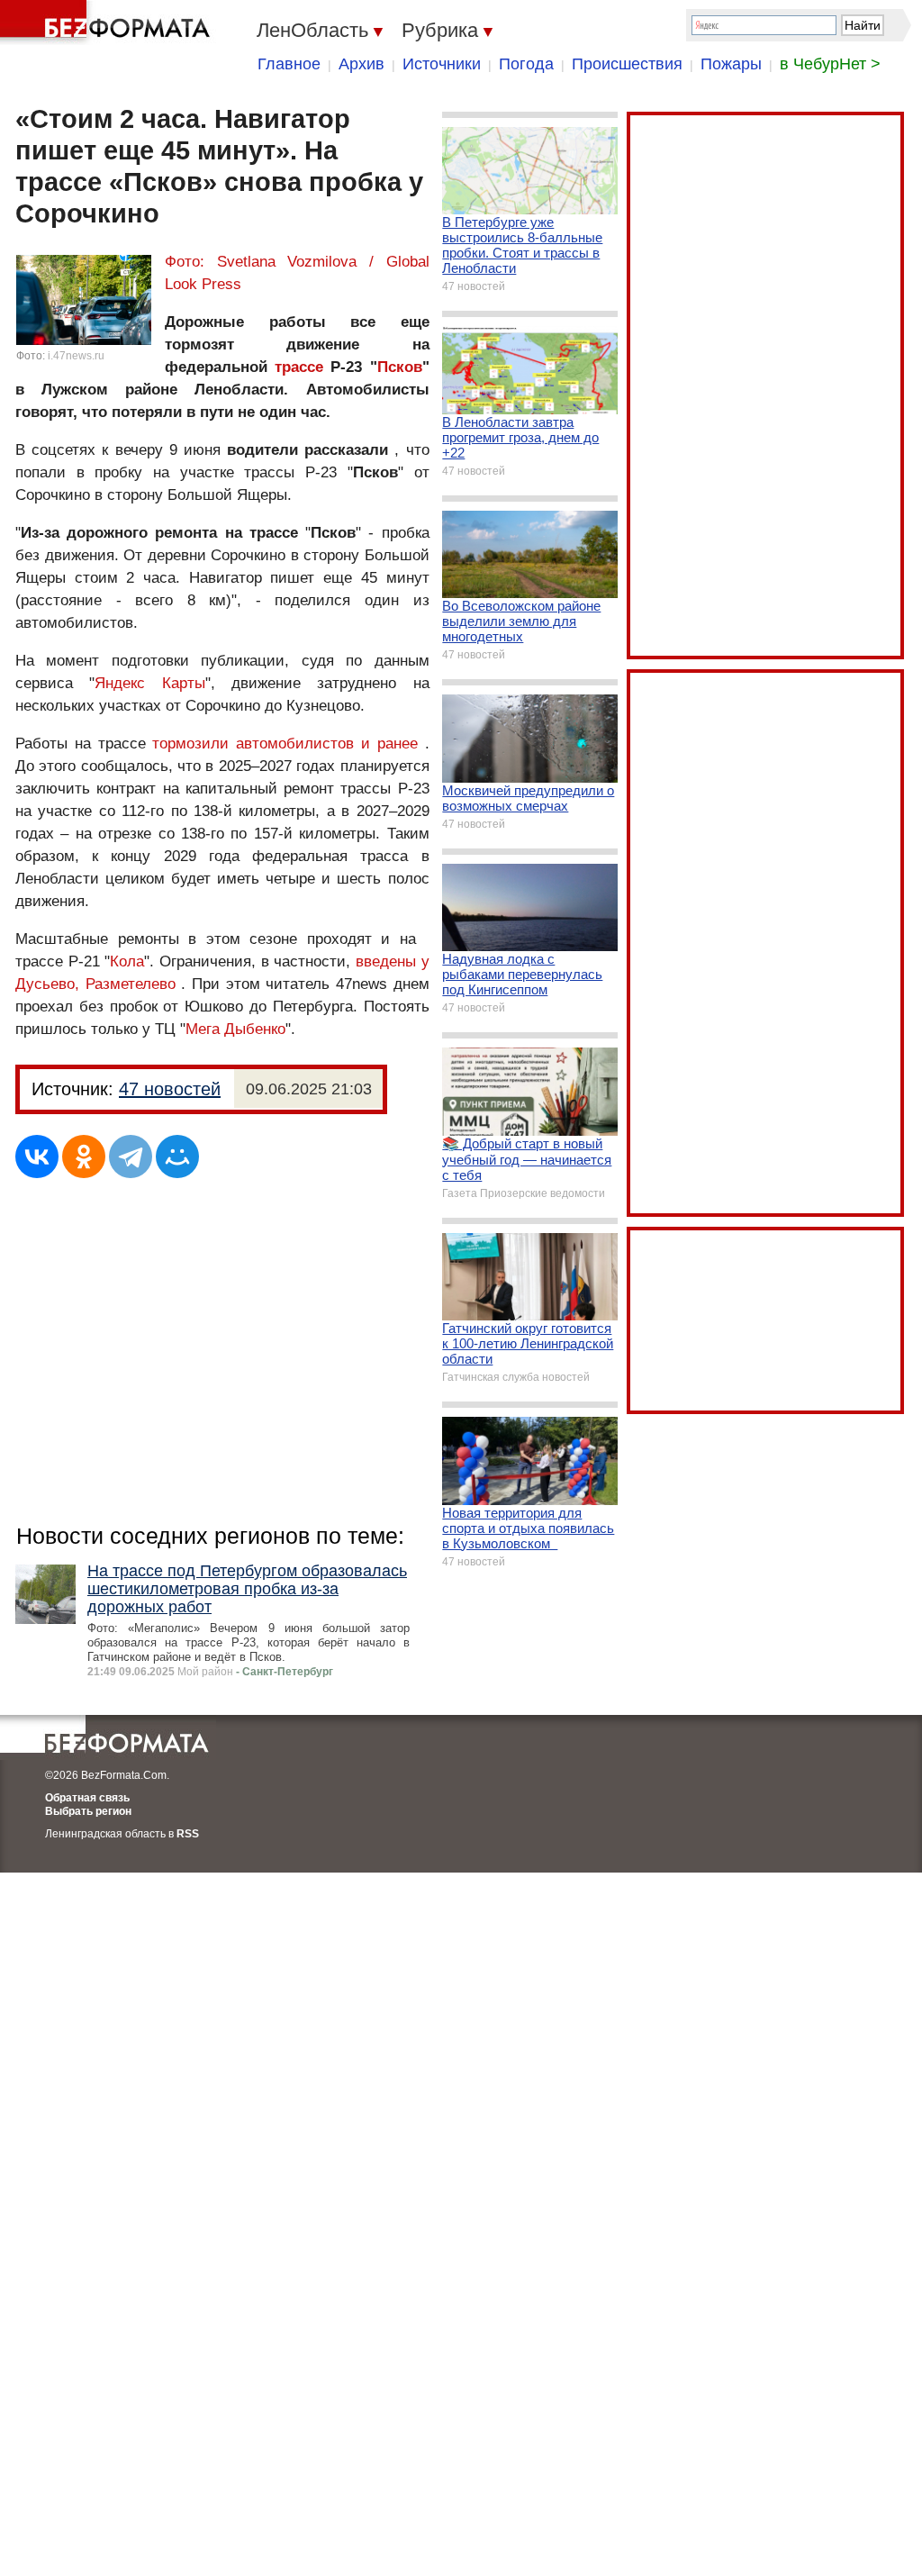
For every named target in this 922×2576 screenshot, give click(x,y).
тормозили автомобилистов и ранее (285, 744)
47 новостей (170, 1089)
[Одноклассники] (84, 1156)
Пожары (731, 64)
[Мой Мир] (177, 1156)
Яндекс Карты (149, 683)
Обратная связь (87, 1798)
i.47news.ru (76, 356)
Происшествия (627, 64)
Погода (526, 64)
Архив (362, 64)
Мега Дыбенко (235, 1029)
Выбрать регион (88, 1811)
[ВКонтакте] (37, 1156)
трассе (299, 367)
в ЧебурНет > (830, 64)
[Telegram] (131, 1156)
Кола (127, 961)
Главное (289, 64)
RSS (188, 1834)
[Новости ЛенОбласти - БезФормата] (108, 23)
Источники (442, 64)
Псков (400, 367)
